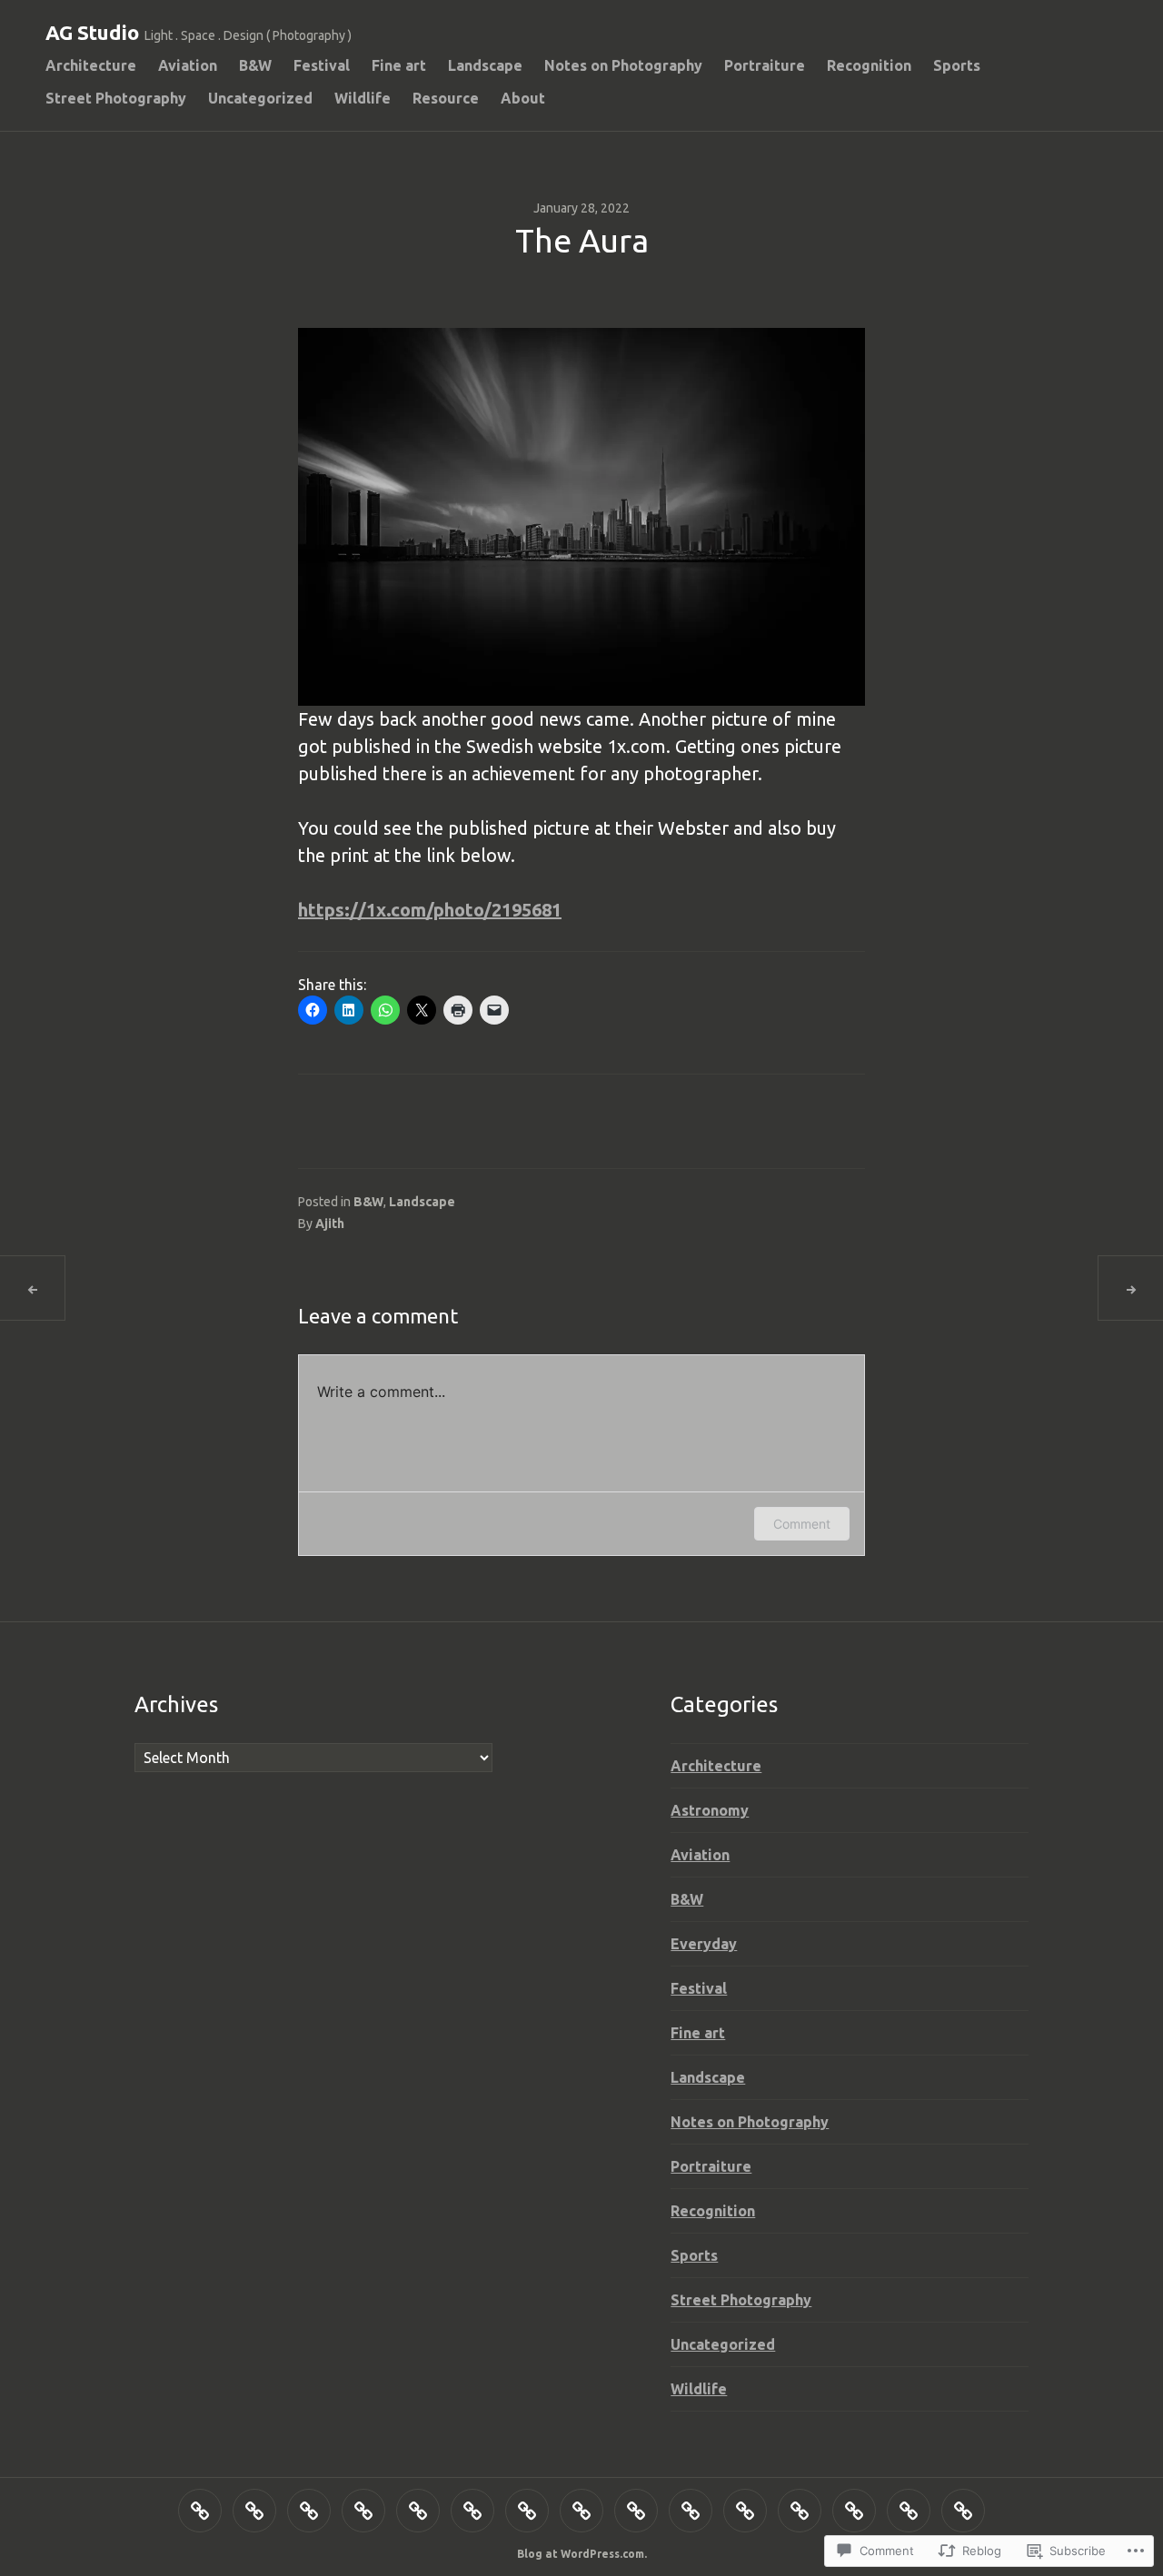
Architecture (91, 65)
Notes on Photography (623, 65)
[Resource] (909, 2511)
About (523, 98)
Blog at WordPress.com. (582, 2554)
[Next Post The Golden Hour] (1130, 1288)
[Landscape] (472, 2511)
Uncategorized (260, 98)
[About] (963, 2511)
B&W (255, 65)
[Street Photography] (745, 2511)
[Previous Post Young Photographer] (33, 1288)
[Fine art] (418, 2511)
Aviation (188, 65)
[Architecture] (200, 2511)
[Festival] (363, 2511)
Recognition (869, 65)
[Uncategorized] (800, 2511)
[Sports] (691, 2511)
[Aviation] (254, 2511)
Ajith (330, 1224)
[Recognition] (636, 2511)
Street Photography (116, 98)
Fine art (399, 65)
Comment (802, 1524)
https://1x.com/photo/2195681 (430, 910)
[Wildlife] (854, 2511)
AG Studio (92, 32)
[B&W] (309, 2511)
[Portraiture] (581, 2511)
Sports (957, 65)
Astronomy (710, 1810)
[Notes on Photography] (527, 2511)
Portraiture (765, 65)
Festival (322, 65)
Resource (446, 98)
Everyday (704, 1944)
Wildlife (363, 98)
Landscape (485, 65)
